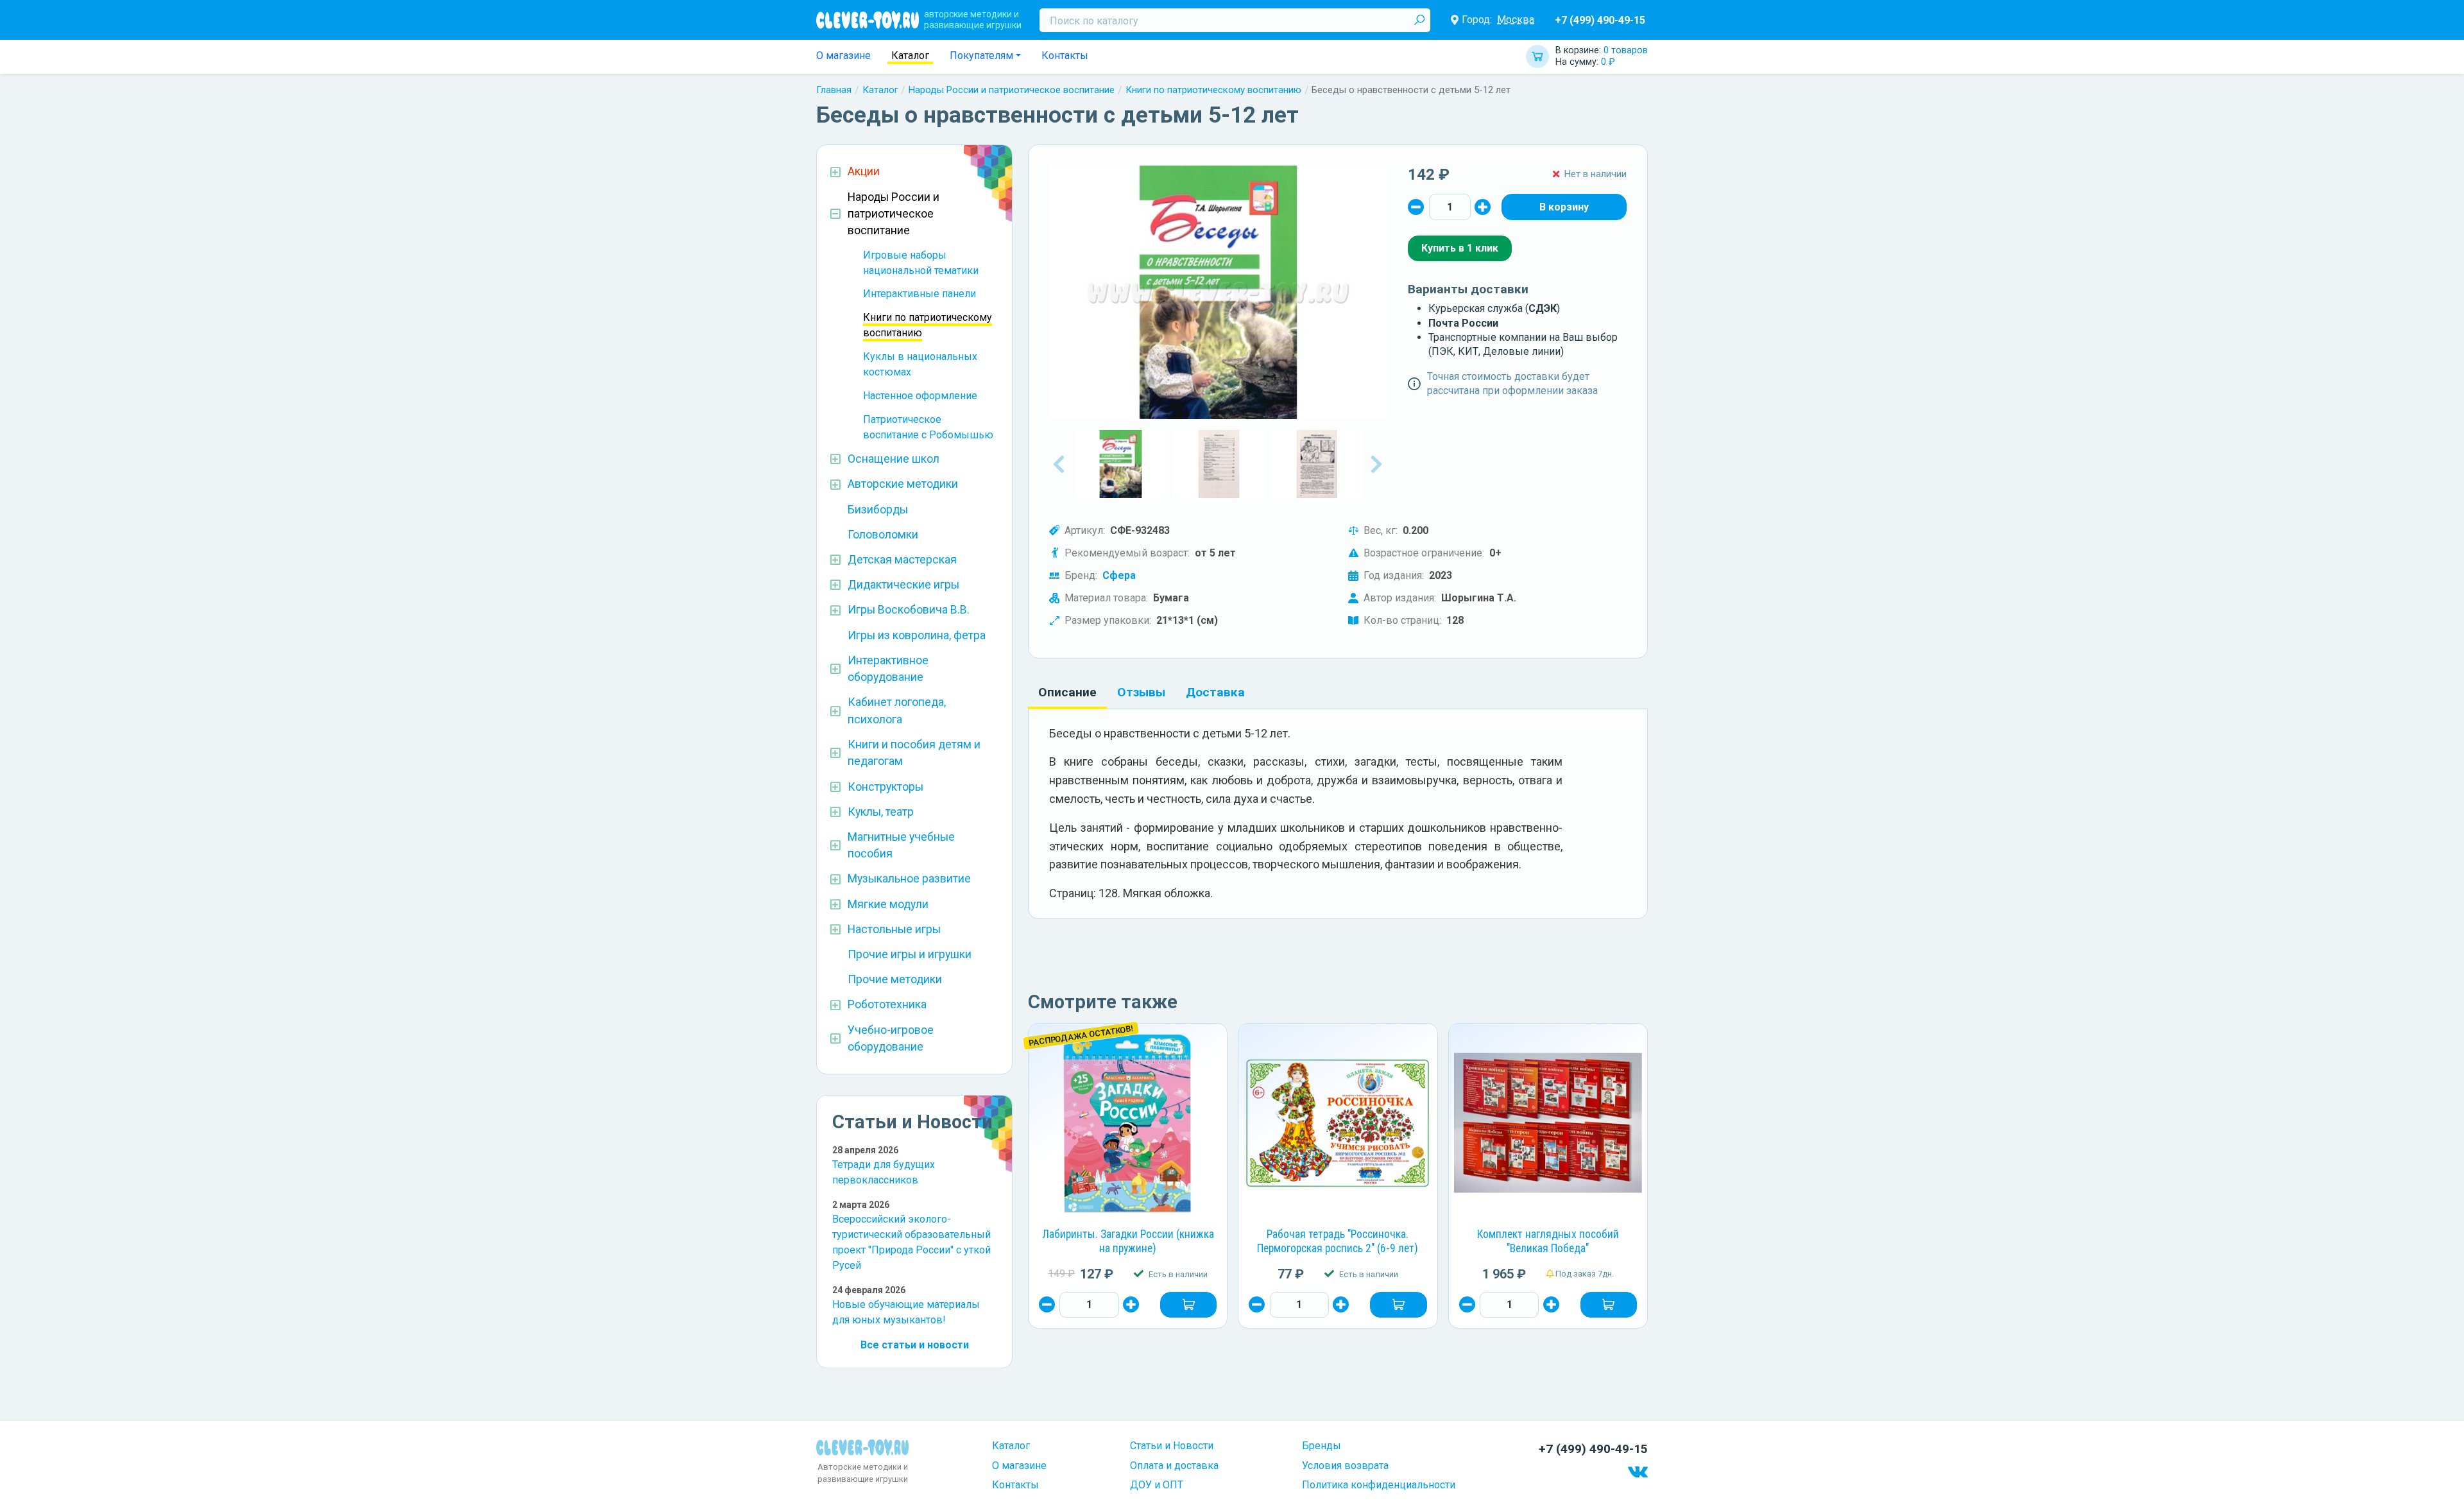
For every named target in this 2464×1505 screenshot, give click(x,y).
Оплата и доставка (1174, 1466)
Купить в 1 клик (1460, 248)
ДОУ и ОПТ (1157, 1485)
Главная (834, 90)
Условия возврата (1345, 1466)
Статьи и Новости (1172, 1446)
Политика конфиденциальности (1379, 1485)
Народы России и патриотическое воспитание (1012, 90)
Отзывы (1141, 692)
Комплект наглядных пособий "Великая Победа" (1548, 1241)
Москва (1516, 20)
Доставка (1215, 692)
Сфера (1119, 575)
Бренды (1322, 1446)
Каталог (910, 56)
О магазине (843, 56)
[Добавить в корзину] (1188, 1305)
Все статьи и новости (915, 1345)
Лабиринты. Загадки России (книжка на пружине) (1128, 1241)
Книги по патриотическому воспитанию (1213, 90)
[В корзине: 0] (1564, 207)
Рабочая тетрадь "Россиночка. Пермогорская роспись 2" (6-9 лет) (1338, 1241)
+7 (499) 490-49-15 (1600, 20)
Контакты (1065, 56)
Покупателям (981, 56)
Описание (1067, 692)
